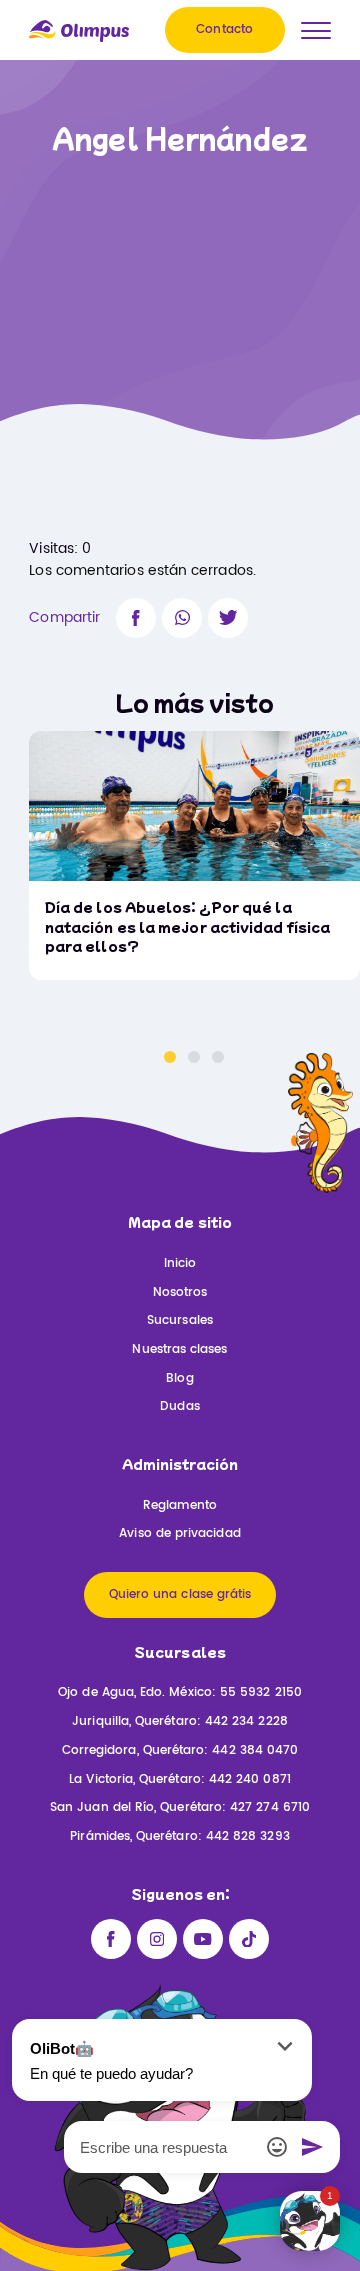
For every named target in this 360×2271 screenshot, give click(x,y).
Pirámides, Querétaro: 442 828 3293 (179, 1836)
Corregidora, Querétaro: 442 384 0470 (180, 1750)
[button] (170, 1057)
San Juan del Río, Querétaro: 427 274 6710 (180, 1807)
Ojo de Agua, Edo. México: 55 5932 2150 (180, 1692)
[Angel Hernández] (136, 618)
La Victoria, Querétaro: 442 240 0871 (180, 1779)
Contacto (224, 29)
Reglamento (180, 1505)
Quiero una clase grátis (180, 1594)
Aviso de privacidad (179, 1533)
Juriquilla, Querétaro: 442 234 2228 (179, 1721)
